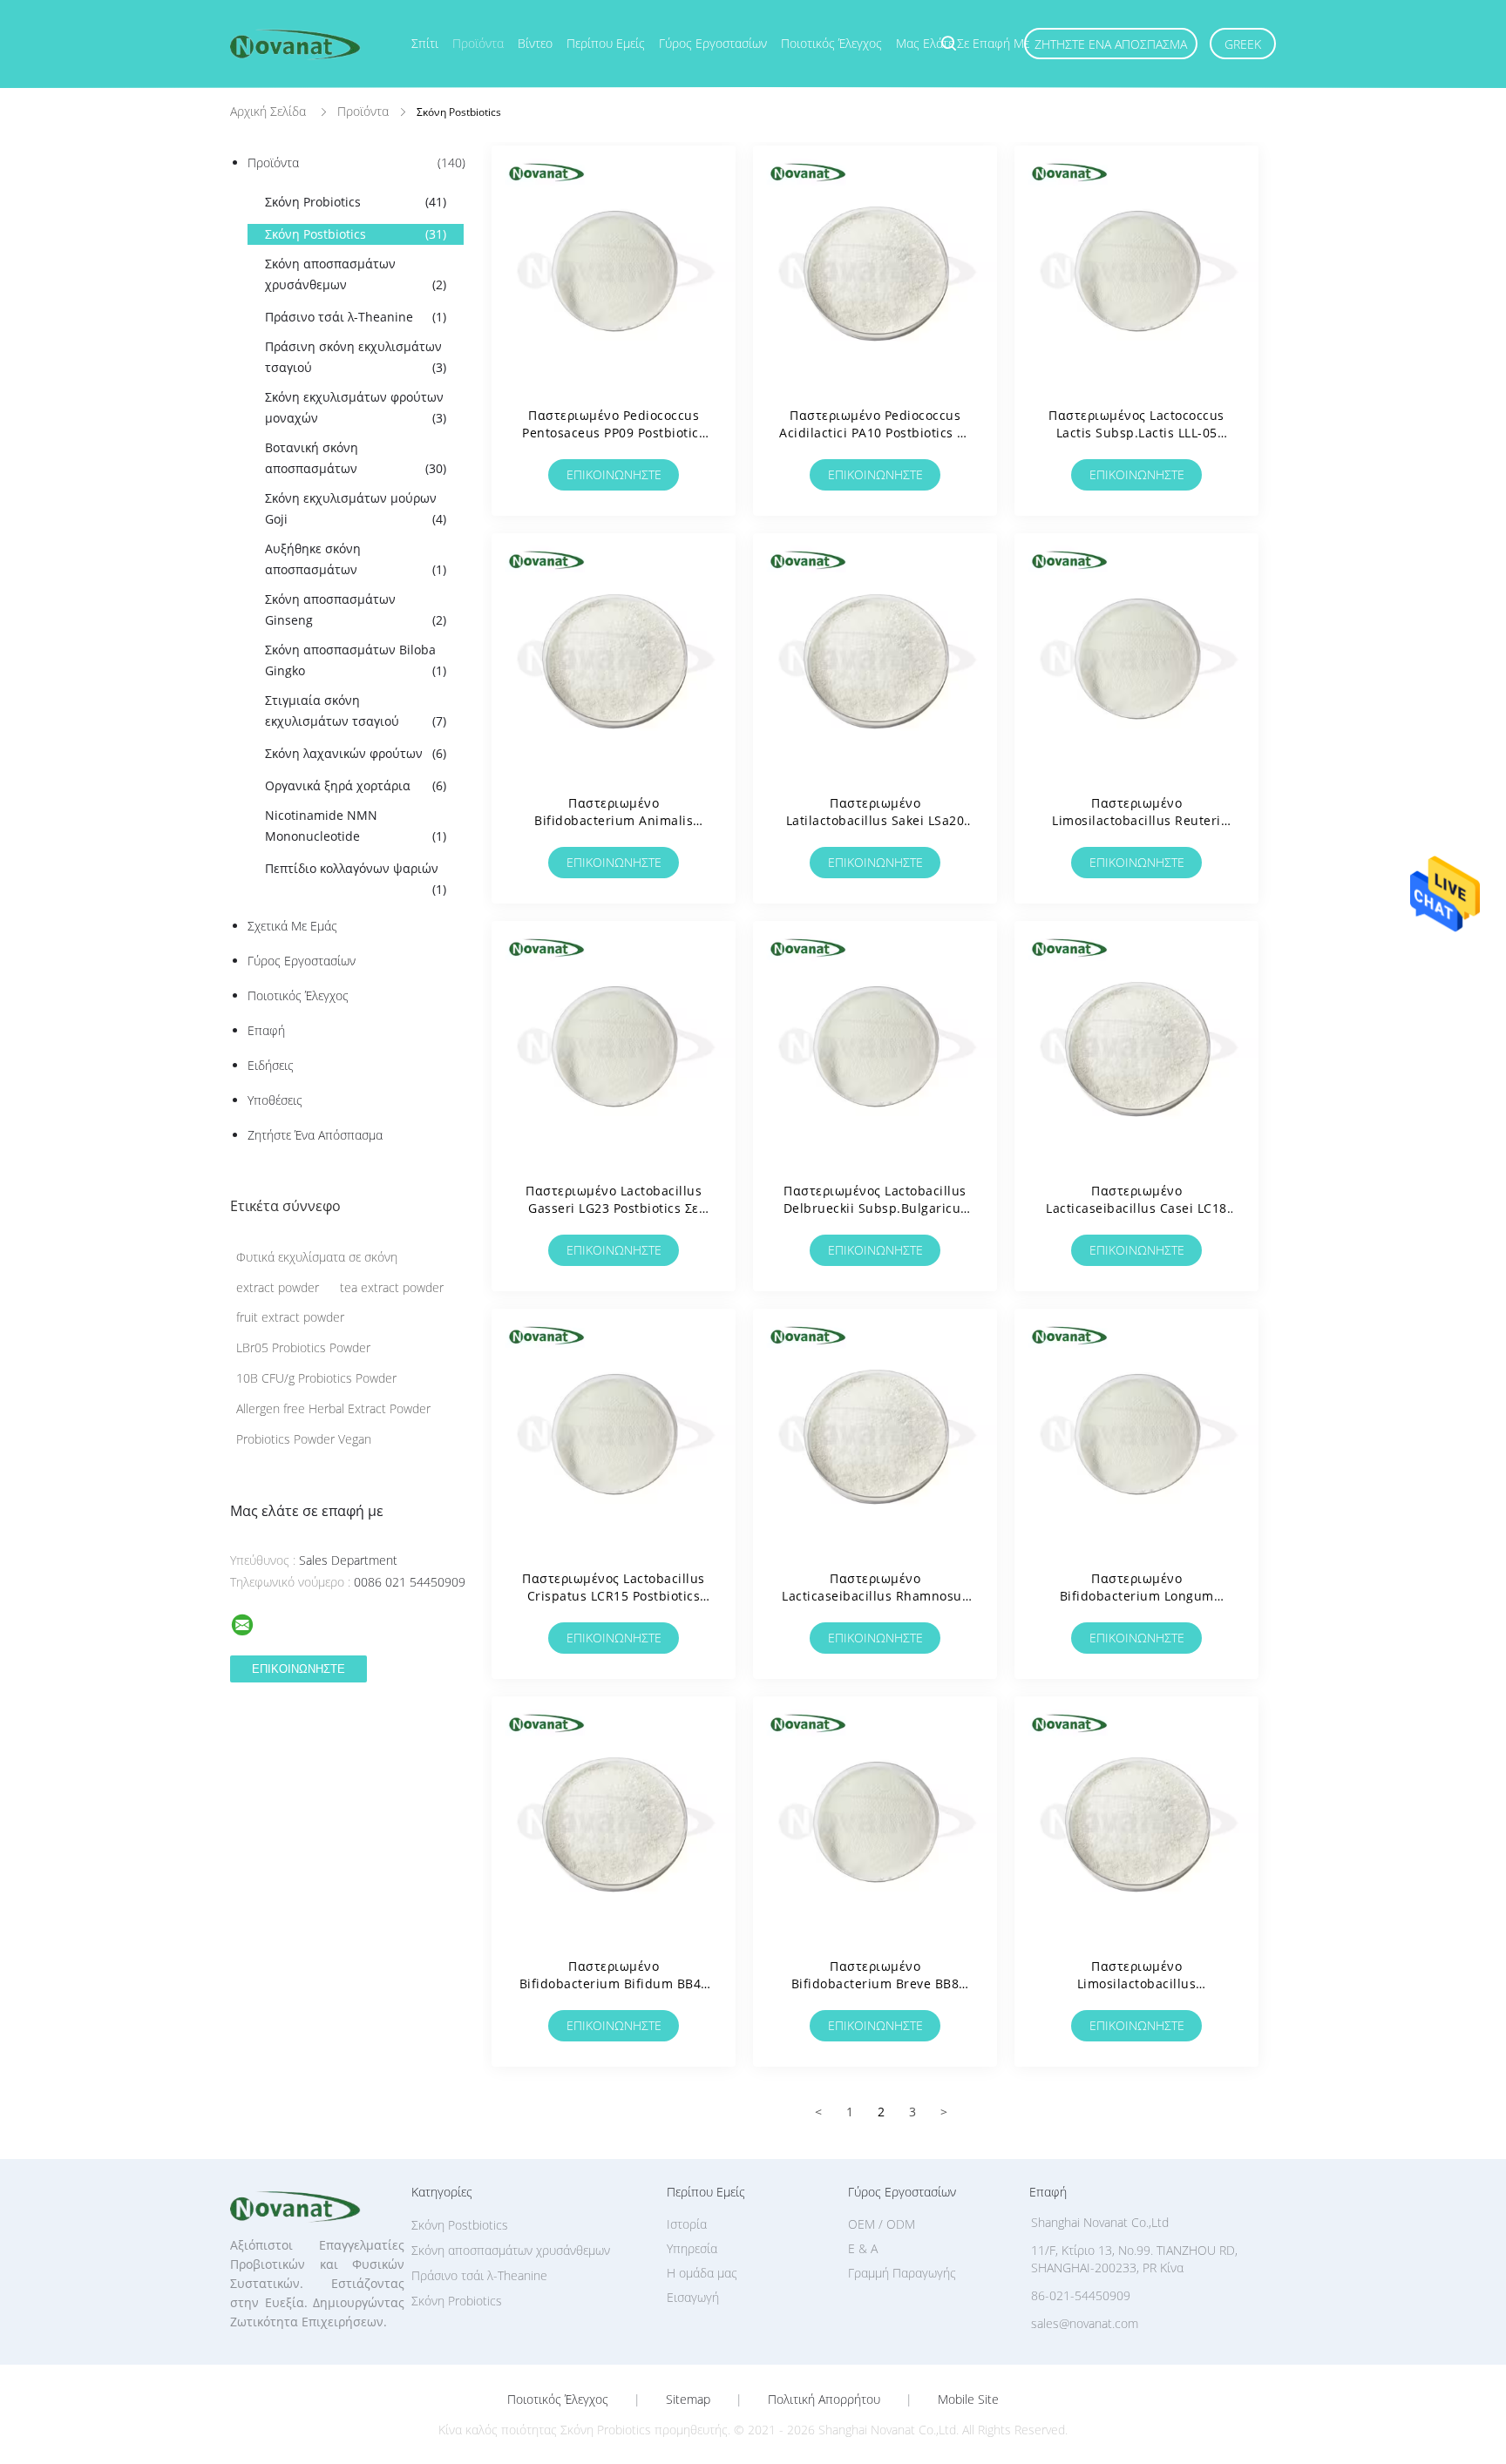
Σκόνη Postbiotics (356, 234)
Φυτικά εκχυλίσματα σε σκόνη (317, 1257)
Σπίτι (425, 43)
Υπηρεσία (692, 2248)
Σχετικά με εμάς (292, 926)
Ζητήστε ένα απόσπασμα (1111, 44)
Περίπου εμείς (606, 43)
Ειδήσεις (271, 1065)
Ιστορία (687, 2224)
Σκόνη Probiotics (356, 202)
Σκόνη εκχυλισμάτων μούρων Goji (356, 508)
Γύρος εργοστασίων (713, 43)
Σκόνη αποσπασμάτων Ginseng (356, 609)
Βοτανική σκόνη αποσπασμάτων (356, 458)
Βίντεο (535, 43)
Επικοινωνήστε (614, 474)
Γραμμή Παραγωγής (902, 2273)
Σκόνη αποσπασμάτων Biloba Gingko (356, 660)
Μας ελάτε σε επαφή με (963, 43)
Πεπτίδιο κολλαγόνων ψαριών (356, 879)
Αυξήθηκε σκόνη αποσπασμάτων (356, 559)
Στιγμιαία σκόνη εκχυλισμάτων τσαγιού (356, 711)
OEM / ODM (882, 2224)
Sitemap (688, 2400)
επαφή (266, 1030)
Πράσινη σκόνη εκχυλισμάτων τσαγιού (356, 357)
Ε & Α (863, 2248)
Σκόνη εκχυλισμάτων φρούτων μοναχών (356, 407)
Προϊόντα (478, 43)
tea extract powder (392, 1287)
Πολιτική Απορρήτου (824, 2400)
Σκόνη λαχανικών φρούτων (356, 753)
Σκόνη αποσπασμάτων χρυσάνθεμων (356, 274)
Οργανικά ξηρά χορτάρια (356, 785)
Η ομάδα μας (702, 2273)
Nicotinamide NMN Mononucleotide (356, 826)
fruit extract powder (290, 1317)
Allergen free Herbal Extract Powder (333, 1408)
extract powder (278, 1287)
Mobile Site (968, 2400)
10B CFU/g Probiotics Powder (316, 1378)
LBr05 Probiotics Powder (303, 1347)
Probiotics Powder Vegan (304, 1439)
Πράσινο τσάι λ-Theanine (356, 317)
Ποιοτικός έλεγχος (831, 43)
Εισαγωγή (693, 2297)
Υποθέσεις (275, 1100)
